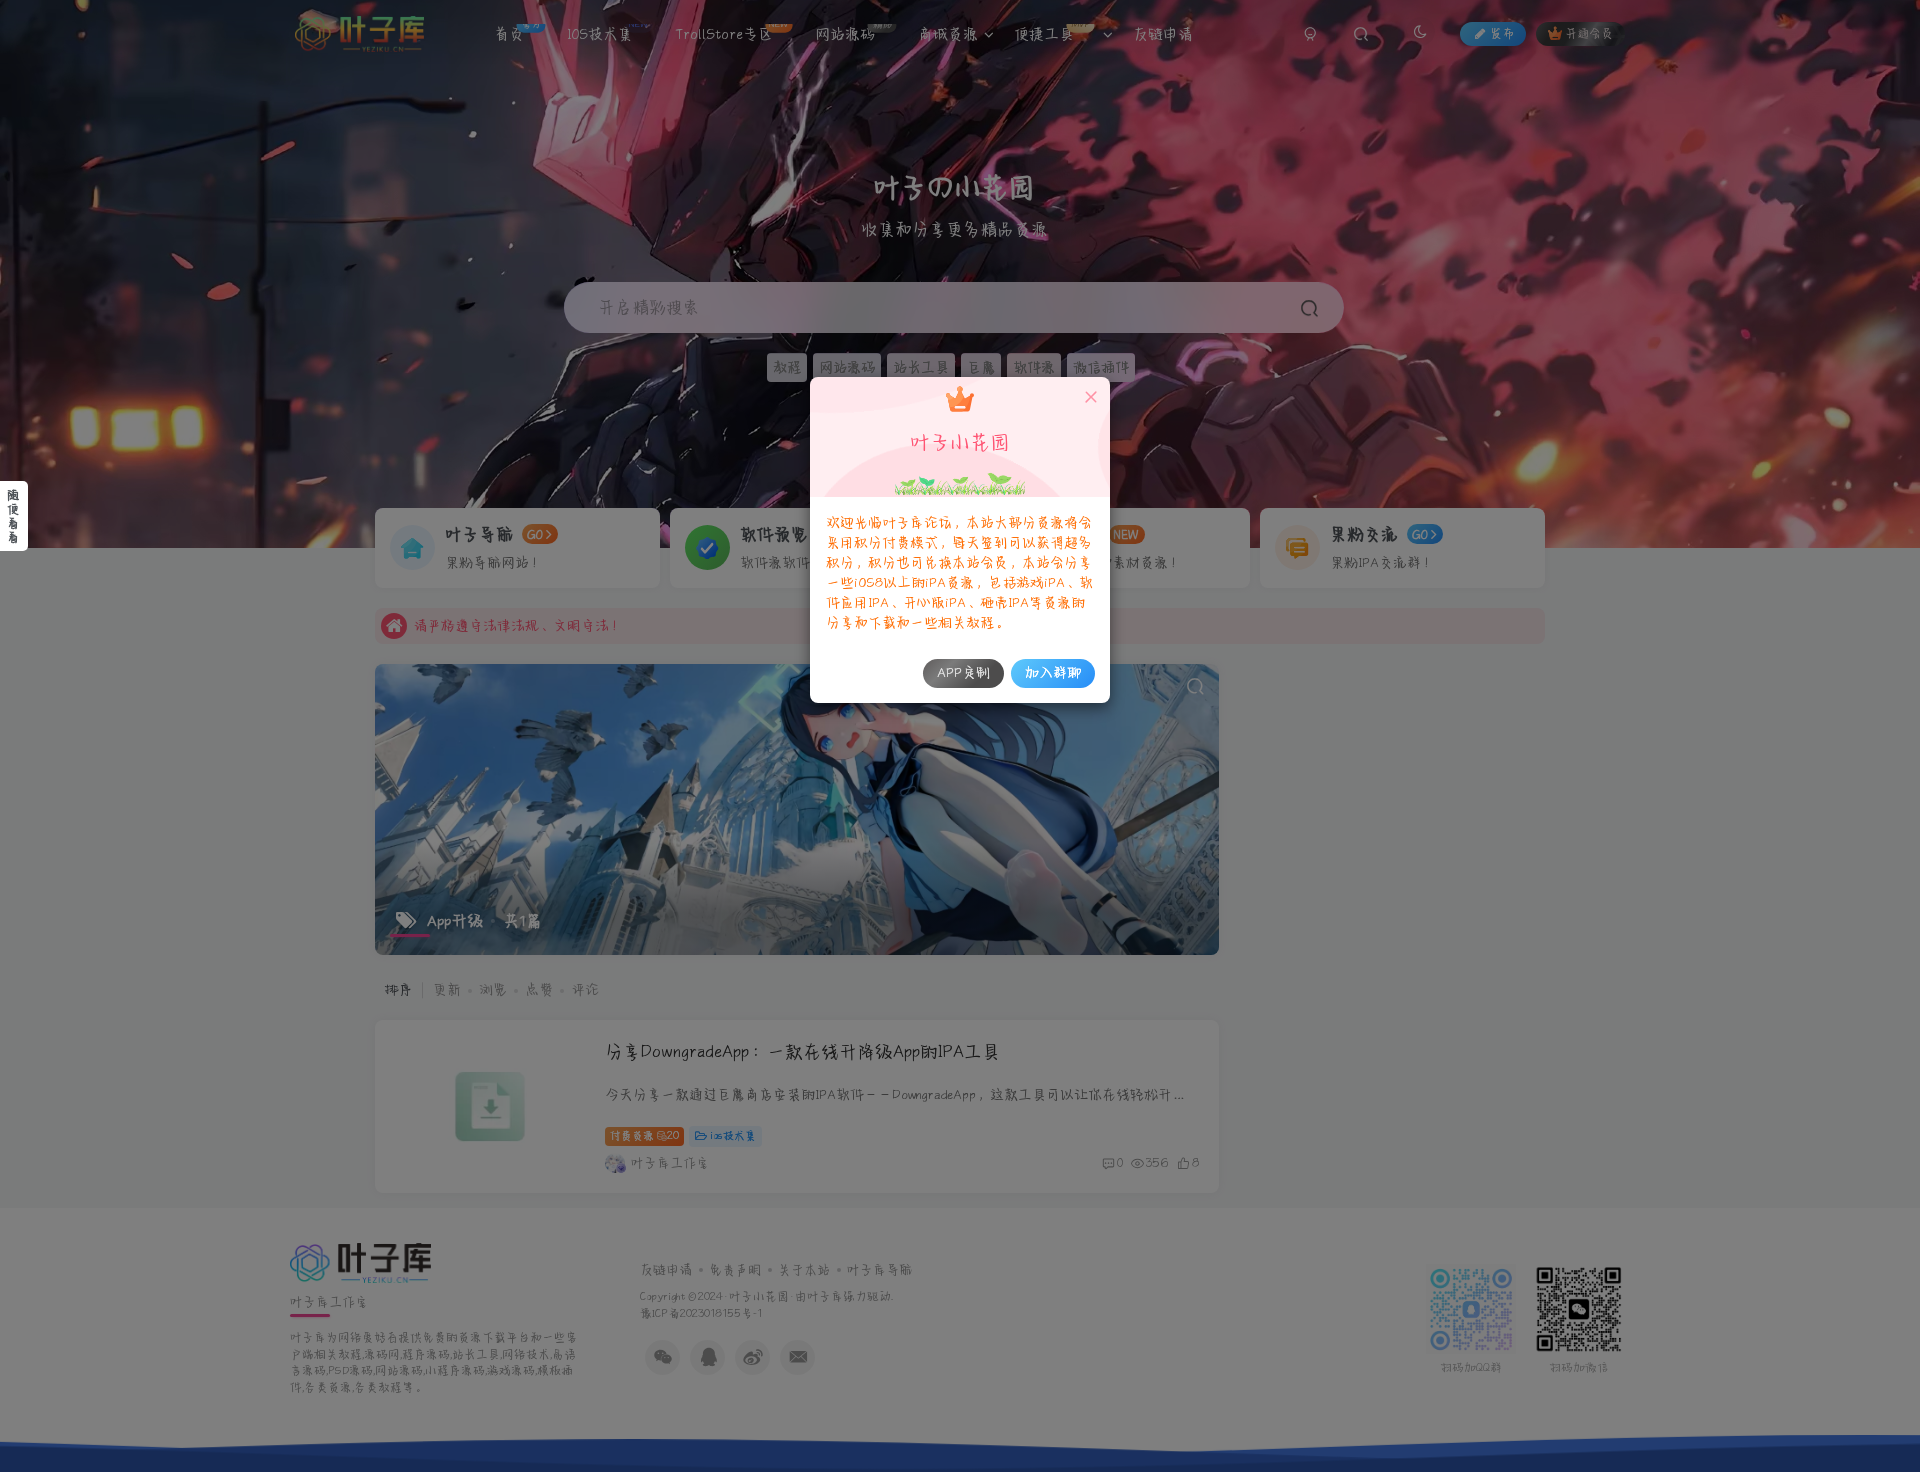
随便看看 (13, 516)
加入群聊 (1053, 672)
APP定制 (963, 672)
